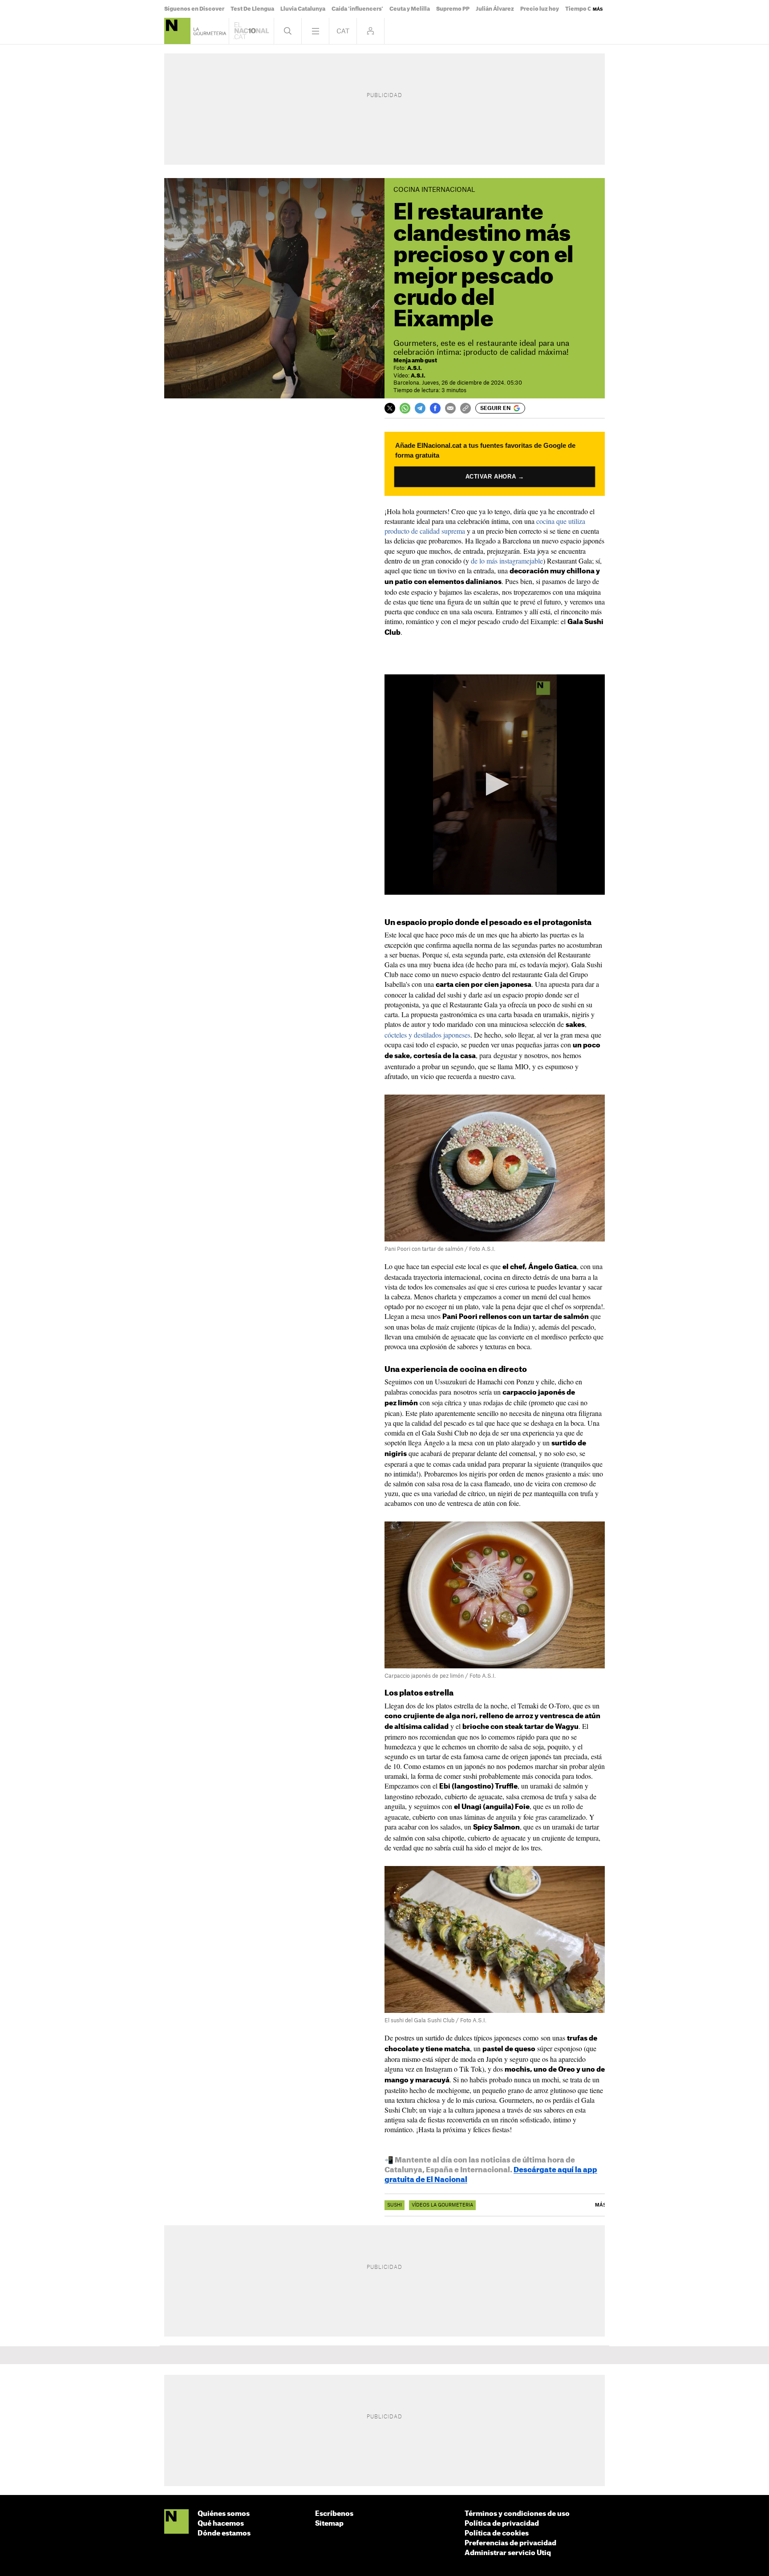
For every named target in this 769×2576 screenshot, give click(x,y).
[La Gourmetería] (177, 31)
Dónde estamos (224, 2533)
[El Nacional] (176, 2522)
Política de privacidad (502, 2524)
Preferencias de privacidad (510, 2543)
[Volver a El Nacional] (251, 31)
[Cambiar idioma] (343, 31)
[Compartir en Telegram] (420, 408)
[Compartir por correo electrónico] (450, 408)
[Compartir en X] (390, 408)
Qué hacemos (221, 2524)
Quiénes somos (224, 2514)
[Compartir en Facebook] (435, 408)
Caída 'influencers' (357, 9)
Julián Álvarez (495, 9)
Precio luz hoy (540, 9)
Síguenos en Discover (194, 9)
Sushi (395, 2205)
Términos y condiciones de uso (517, 2514)
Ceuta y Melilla (410, 9)
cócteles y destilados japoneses (427, 1035)
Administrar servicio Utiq (508, 2553)
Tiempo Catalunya (590, 9)
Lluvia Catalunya (303, 9)
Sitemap (329, 2524)
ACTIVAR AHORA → (494, 477)
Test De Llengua (252, 9)
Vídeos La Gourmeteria (442, 2205)
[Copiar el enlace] (465, 408)
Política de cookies (497, 2533)
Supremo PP (453, 9)
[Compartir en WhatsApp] (405, 408)
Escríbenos (334, 2514)
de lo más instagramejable (507, 561)
